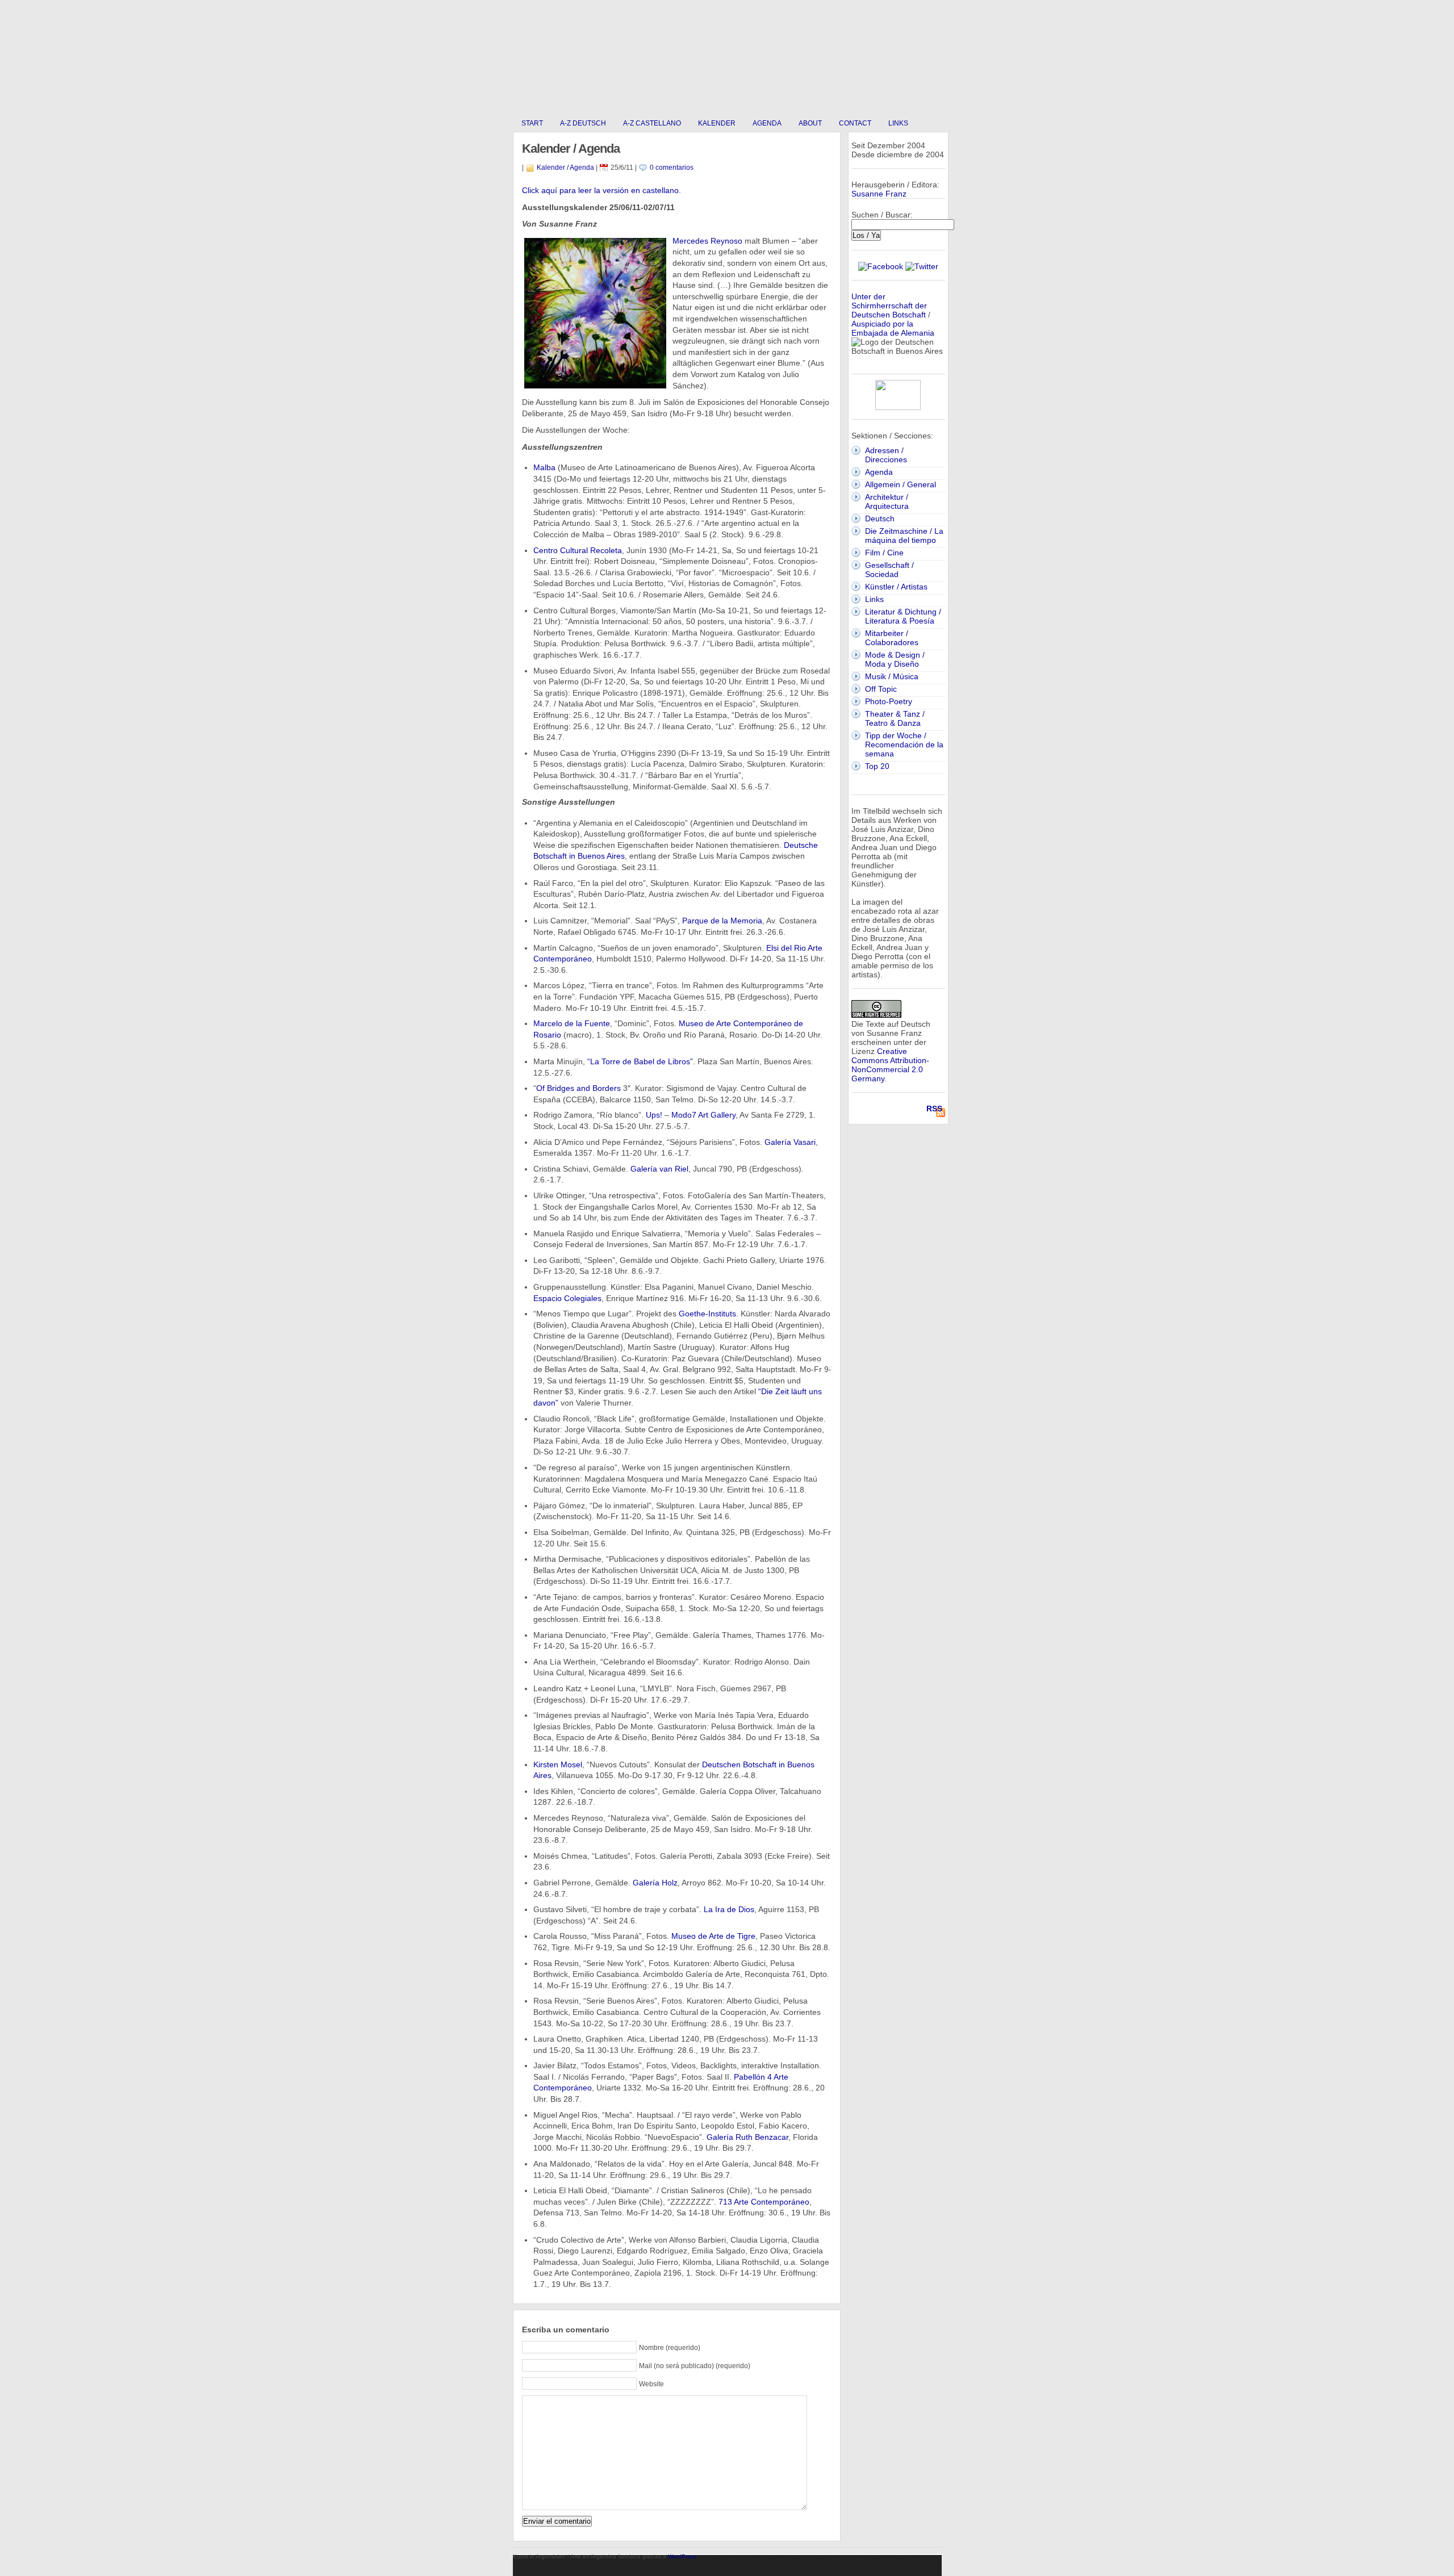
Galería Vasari (790, 1142)
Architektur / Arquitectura (887, 501)
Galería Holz (655, 1883)
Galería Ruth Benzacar (747, 2137)
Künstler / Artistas (896, 587)
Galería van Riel (659, 1169)
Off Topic (881, 689)
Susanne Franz (879, 194)
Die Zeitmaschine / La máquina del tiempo (904, 536)
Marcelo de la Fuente (572, 1023)
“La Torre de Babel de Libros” (640, 1061)
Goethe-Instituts (707, 1314)
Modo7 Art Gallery (703, 1115)
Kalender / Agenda (565, 168)
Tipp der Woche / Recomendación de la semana (904, 745)
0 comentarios (672, 168)
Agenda (767, 123)
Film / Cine (884, 553)
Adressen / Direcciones (886, 455)
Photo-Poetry (889, 701)
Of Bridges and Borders (578, 1088)
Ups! (654, 1115)
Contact (855, 123)
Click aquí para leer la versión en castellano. (601, 190)
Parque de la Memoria (722, 921)
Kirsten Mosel (558, 1764)
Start (532, 123)
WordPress (682, 2556)
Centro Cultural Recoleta (578, 550)
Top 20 (877, 766)
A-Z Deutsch (583, 123)
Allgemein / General (901, 484)
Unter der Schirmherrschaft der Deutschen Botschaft (889, 306)
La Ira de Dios (729, 1909)
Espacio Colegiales (567, 1298)
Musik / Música (892, 676)
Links (898, 123)
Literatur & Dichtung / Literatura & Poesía (903, 616)
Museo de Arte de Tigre (713, 1936)
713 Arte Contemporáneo (764, 2202)
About (810, 123)
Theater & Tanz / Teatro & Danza (895, 718)
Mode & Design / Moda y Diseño (895, 659)
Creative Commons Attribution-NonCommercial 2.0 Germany (890, 1065)
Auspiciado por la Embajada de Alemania (893, 328)
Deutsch (880, 518)
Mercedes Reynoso (707, 241)
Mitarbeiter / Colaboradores (892, 638)
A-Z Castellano (652, 123)
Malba (544, 467)
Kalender (717, 123)
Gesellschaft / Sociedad (889, 570)
